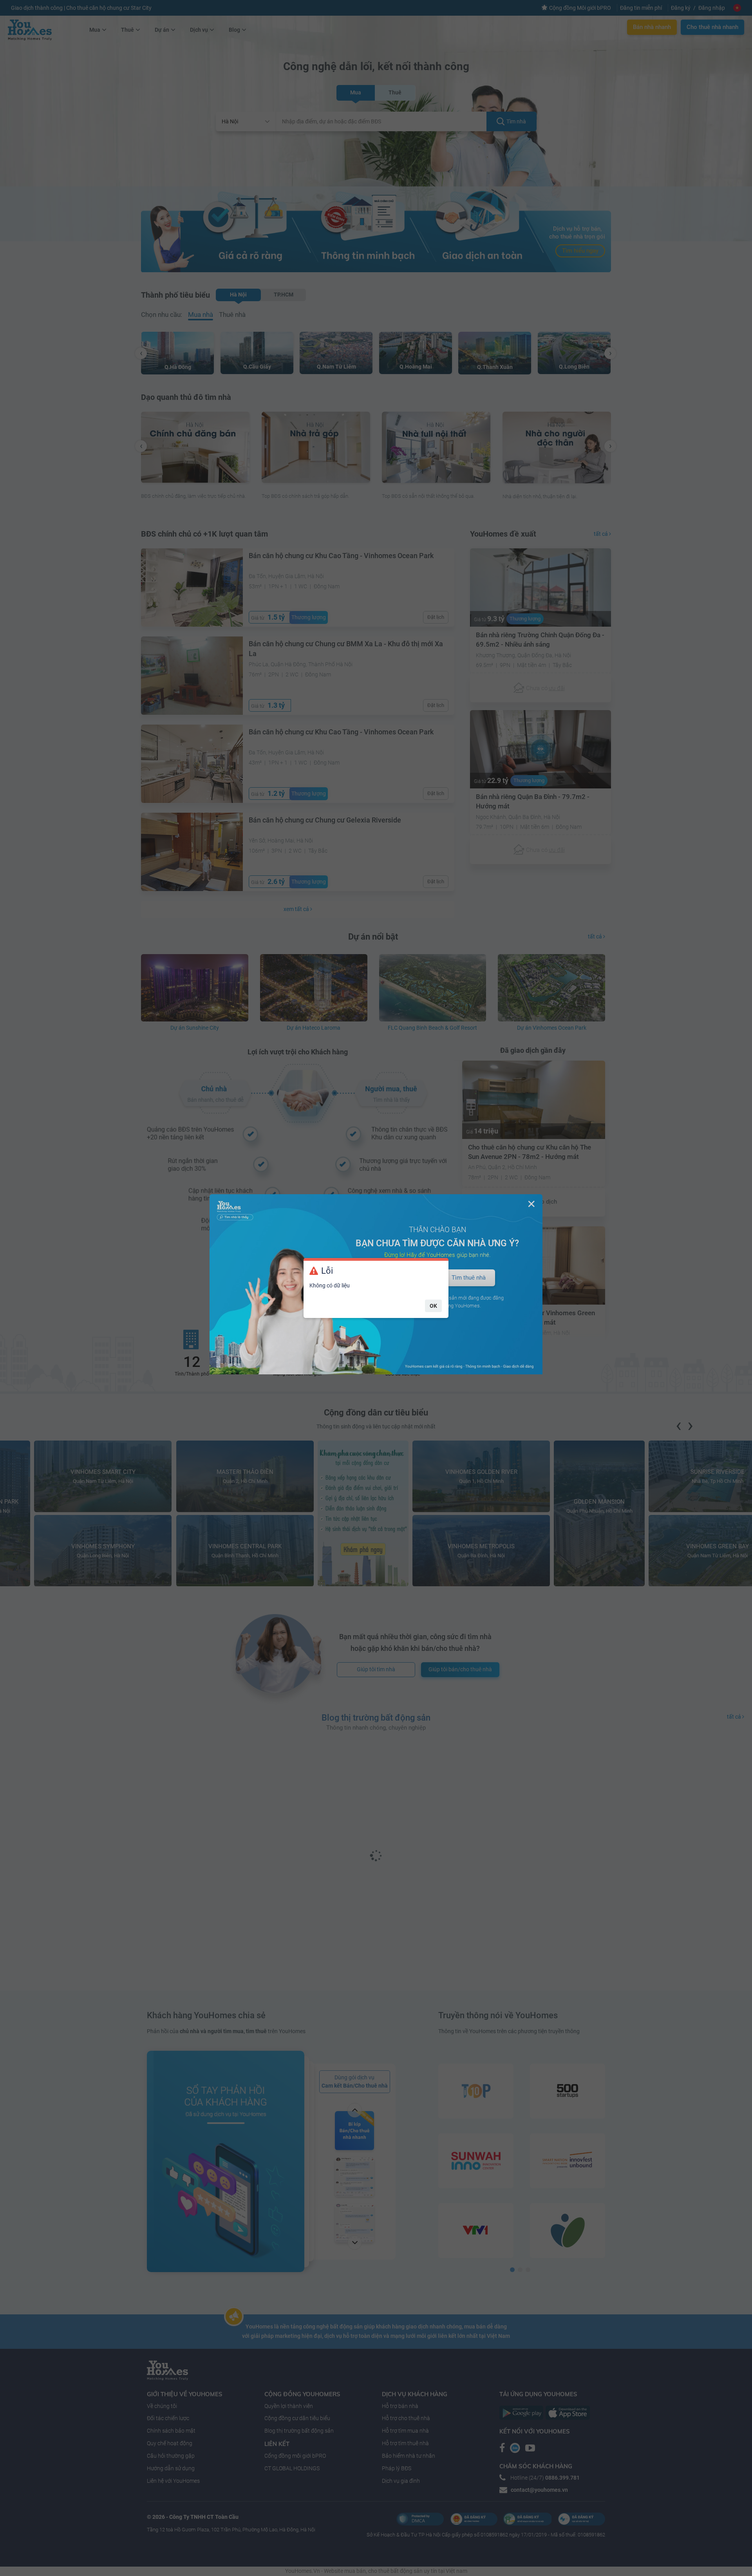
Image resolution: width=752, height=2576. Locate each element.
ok (433, 1306)
